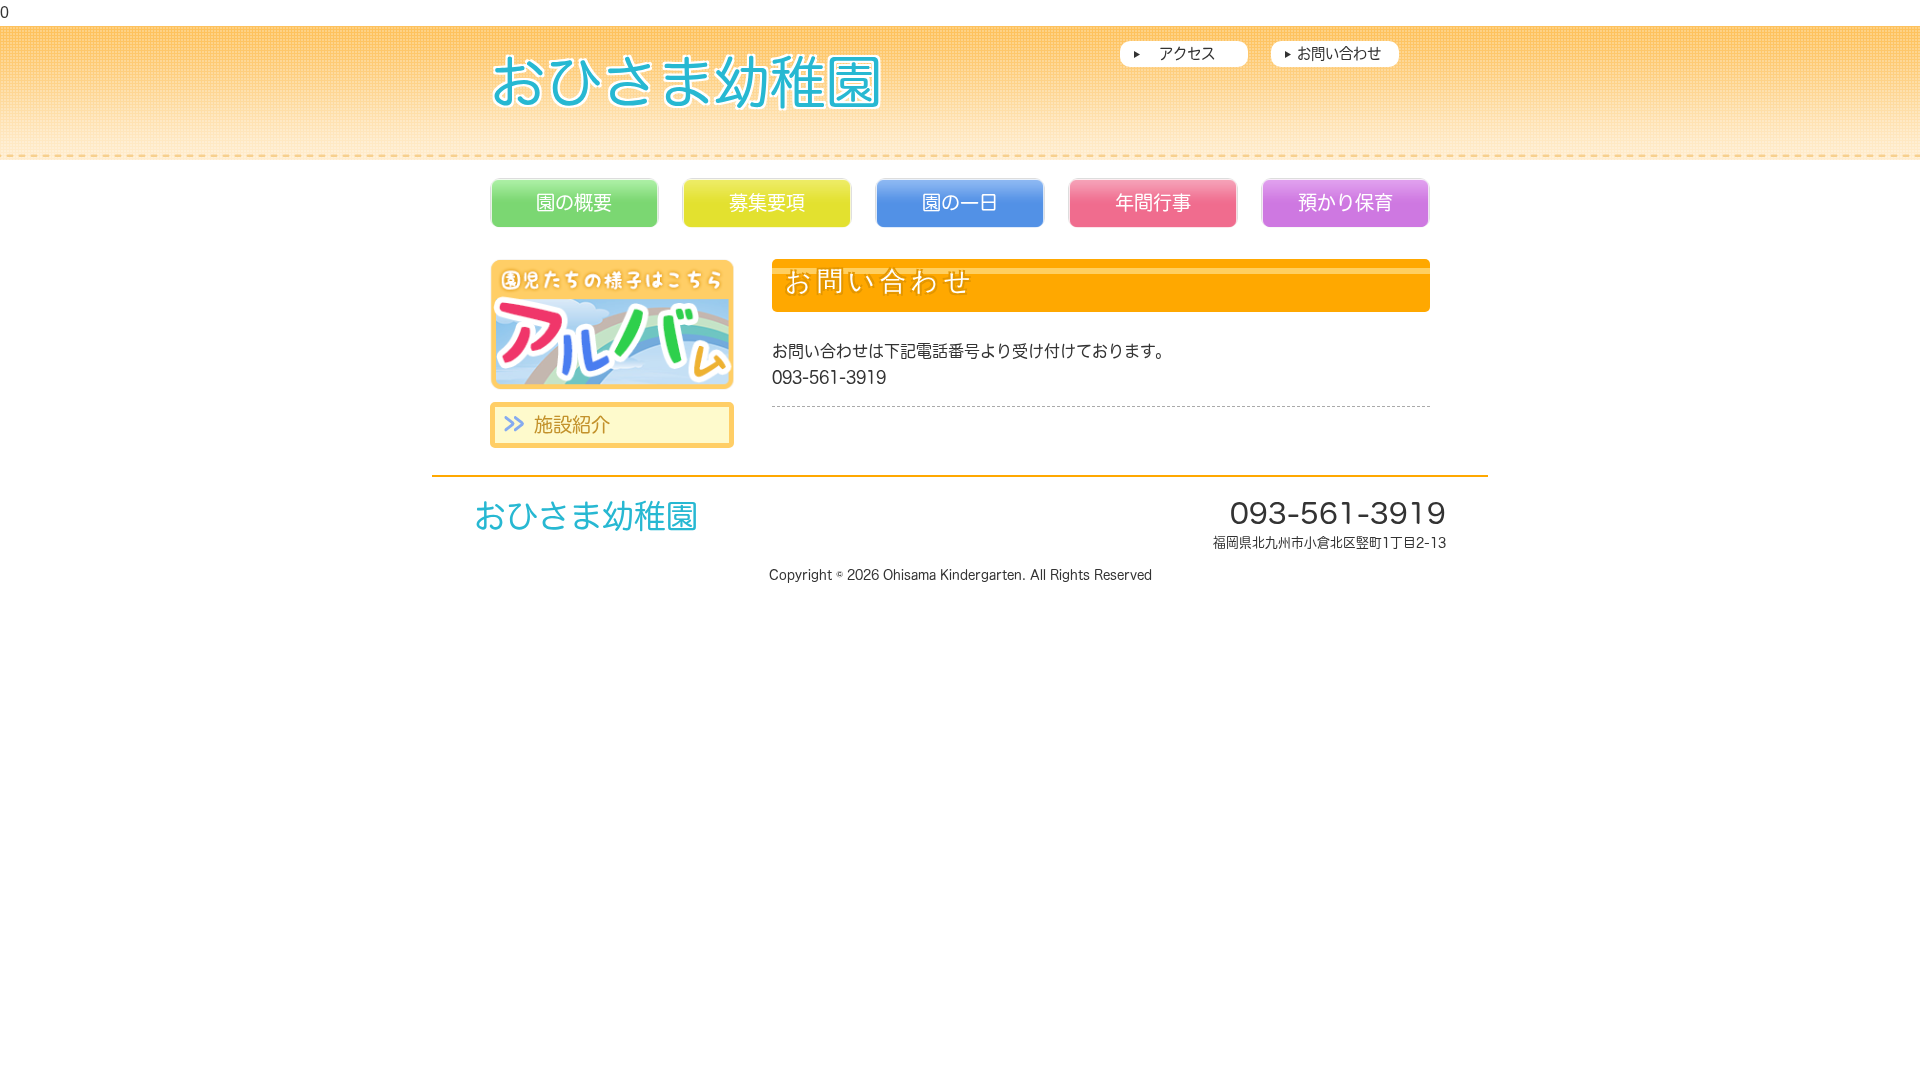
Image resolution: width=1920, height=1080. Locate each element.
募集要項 (767, 202)
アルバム (612, 324)
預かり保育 (1345, 202)
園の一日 (960, 202)
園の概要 (574, 202)
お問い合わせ (1339, 53)
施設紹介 (572, 424)
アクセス (1187, 53)
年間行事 (1153, 202)
